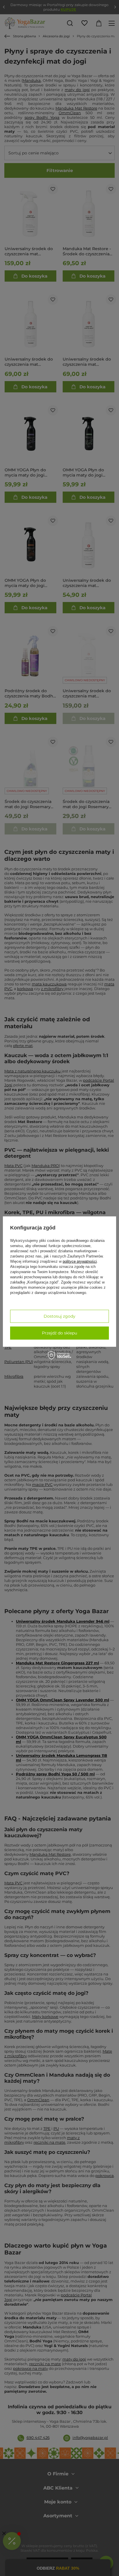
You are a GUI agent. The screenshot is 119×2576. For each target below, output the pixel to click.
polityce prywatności (80, 1261)
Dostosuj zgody (59, 1316)
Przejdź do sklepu (59, 1333)
